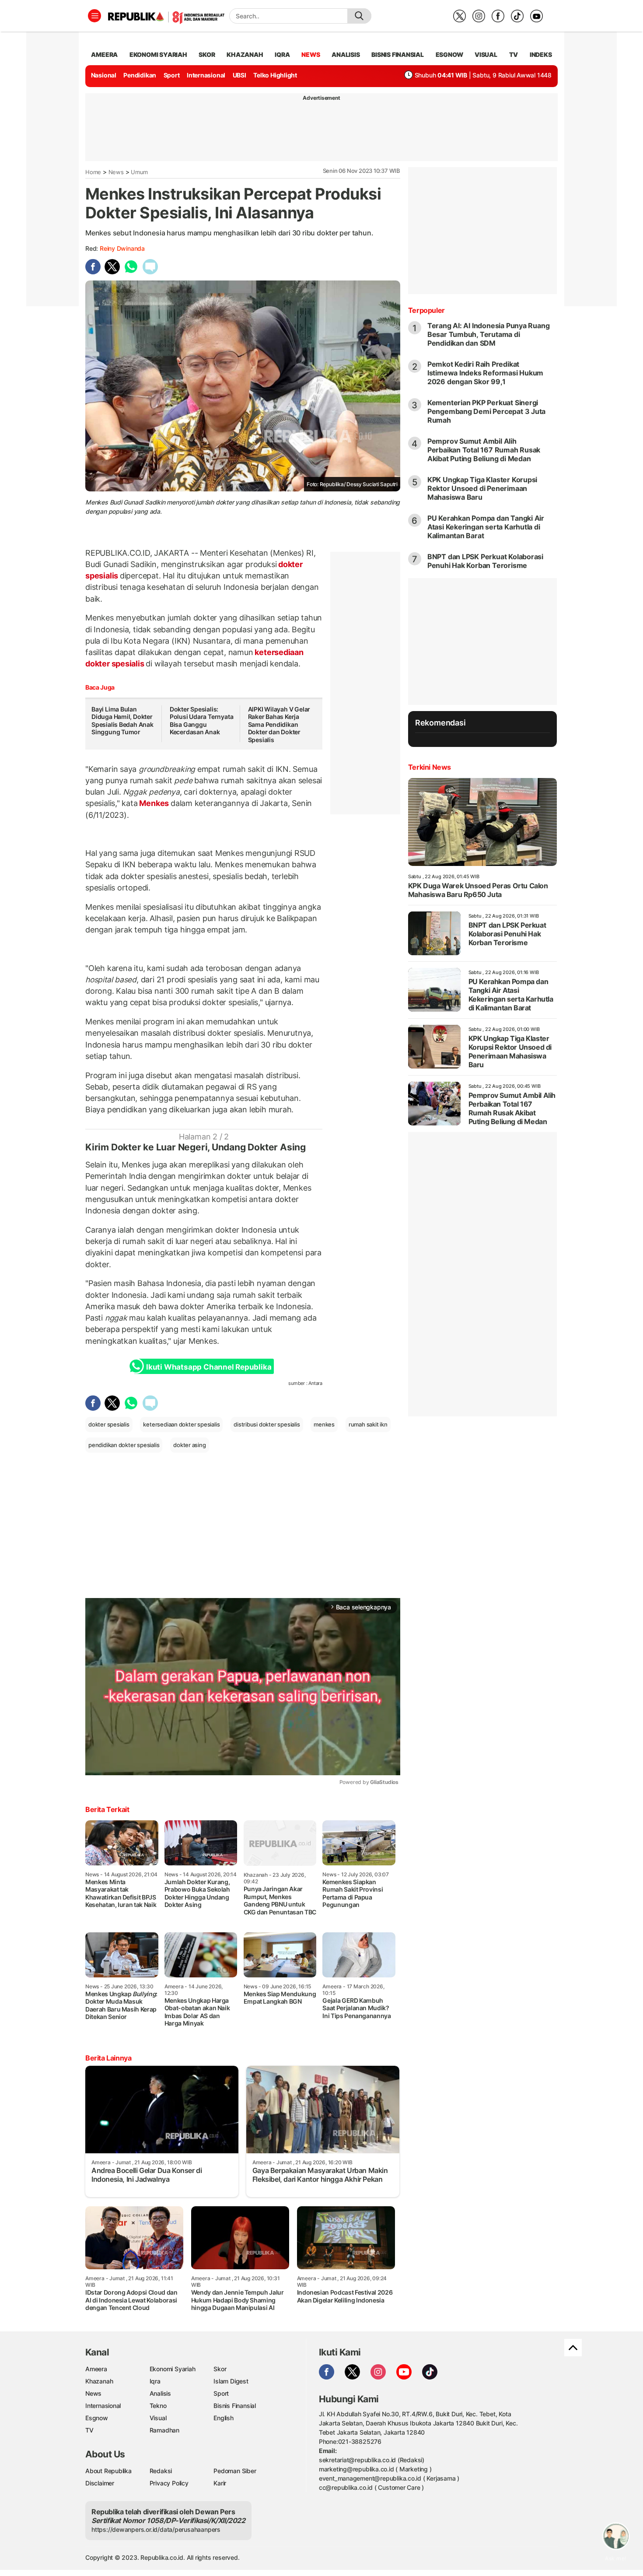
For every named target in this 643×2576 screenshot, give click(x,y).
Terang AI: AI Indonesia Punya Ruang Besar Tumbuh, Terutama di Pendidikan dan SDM (489, 334)
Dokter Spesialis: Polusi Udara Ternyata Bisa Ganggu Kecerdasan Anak (202, 721)
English (224, 2418)
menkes (324, 1424)
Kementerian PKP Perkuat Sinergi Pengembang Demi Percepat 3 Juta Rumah (487, 411)
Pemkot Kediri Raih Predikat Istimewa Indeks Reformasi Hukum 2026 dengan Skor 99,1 (486, 373)
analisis (346, 54)
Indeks (541, 54)
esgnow (449, 54)
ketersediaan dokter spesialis (181, 1424)
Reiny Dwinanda (122, 248)
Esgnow (97, 2418)
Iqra (155, 2381)
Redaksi (161, 2471)
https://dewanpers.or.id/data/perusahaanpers (156, 2529)
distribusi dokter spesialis (267, 1424)
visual (486, 54)
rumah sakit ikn (368, 1424)
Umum (139, 172)
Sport (172, 75)
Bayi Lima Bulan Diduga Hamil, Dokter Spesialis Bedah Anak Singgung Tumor (122, 721)
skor (207, 54)
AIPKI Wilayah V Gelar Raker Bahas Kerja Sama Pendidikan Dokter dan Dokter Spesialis (279, 724)
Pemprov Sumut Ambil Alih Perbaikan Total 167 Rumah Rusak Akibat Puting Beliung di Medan (484, 450)
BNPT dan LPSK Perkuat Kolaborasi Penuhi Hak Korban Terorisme (485, 561)
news (311, 54)
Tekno (158, 2406)
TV (514, 54)
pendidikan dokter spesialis (124, 1445)
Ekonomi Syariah (158, 54)
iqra (282, 54)
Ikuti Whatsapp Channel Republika (209, 1367)
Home (93, 172)
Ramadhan (164, 2430)
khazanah (245, 54)
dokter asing (189, 1445)
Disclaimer (100, 2483)
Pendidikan (140, 75)
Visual (158, 2418)
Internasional (206, 75)
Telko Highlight (275, 75)
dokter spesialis (109, 1424)
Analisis (160, 2393)
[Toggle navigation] (94, 16)
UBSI (239, 75)
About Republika (108, 2471)
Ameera (96, 2369)
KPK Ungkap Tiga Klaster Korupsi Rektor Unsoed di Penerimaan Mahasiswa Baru (482, 488)
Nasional (104, 75)
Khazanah (99, 2381)
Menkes (154, 803)
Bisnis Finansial (398, 54)
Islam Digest (231, 2381)
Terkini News (430, 767)
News (116, 172)
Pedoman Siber (235, 2471)
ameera (104, 54)
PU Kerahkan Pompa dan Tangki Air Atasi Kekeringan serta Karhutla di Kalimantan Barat (486, 527)
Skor (220, 2369)
